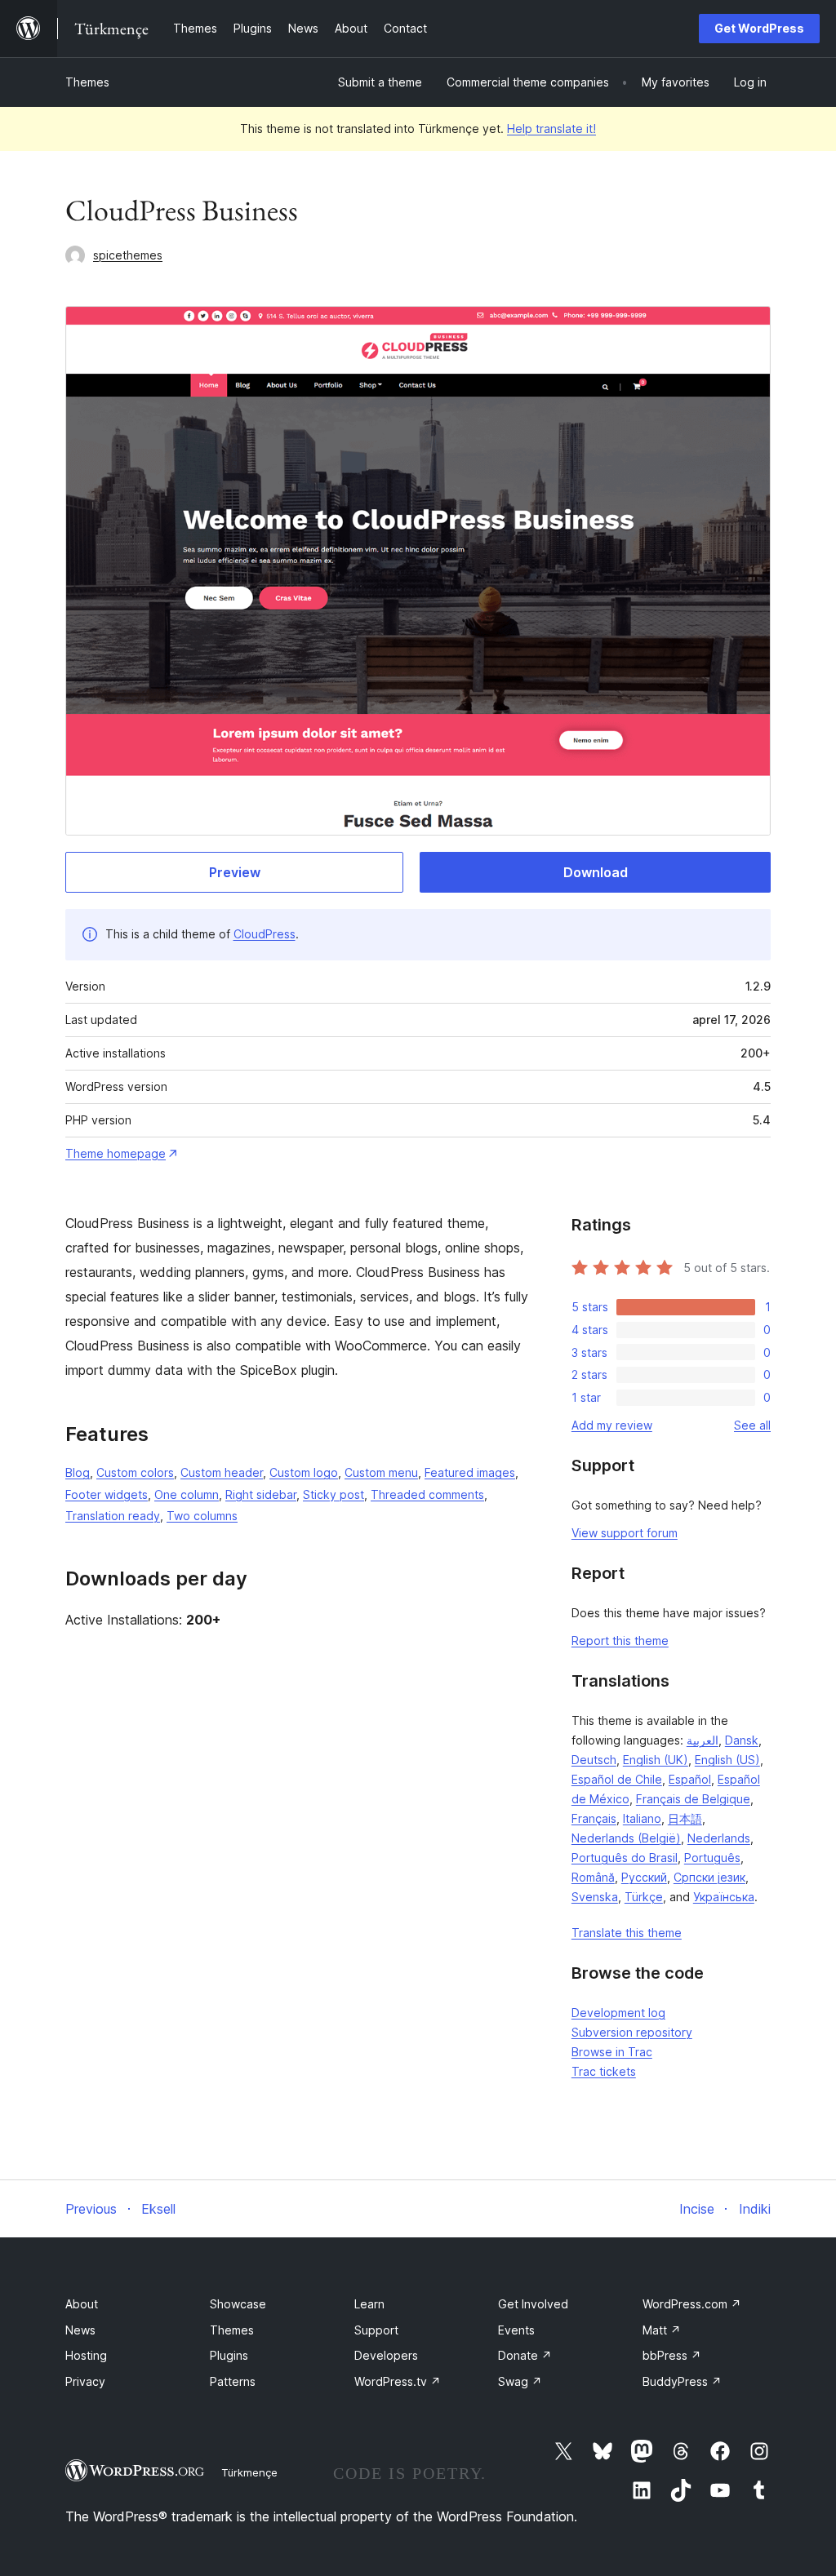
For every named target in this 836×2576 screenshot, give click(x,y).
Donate (525, 2355)
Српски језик (709, 1877)
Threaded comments (427, 1494)
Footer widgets (107, 1494)
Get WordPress (759, 28)
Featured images (470, 1472)
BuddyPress (682, 2381)
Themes (87, 82)
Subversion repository (632, 2032)
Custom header (222, 1472)
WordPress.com (692, 2304)
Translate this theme (627, 1933)
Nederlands (719, 1838)
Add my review (612, 1425)
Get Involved (533, 2304)
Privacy (85, 2381)
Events (516, 2330)
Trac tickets (604, 2071)
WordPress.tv (398, 2381)
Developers (386, 2355)
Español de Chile (617, 1779)
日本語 (685, 1818)
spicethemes (128, 255)
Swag (520, 2381)
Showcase (238, 2304)
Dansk (742, 1740)
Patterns (233, 2381)
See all (752, 1425)
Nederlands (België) (626, 1838)
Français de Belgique (693, 1799)
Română (593, 1877)
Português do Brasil (625, 1858)
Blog (78, 1472)
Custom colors (135, 1472)
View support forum (625, 1533)
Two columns (202, 1516)
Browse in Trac (612, 2052)
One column (187, 1494)
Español (690, 1779)
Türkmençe (249, 2472)
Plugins (229, 2355)
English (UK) (656, 1760)
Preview (235, 872)
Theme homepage (116, 1153)
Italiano (642, 1818)
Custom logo (304, 1472)
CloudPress (265, 934)
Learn (369, 2304)
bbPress (672, 2355)
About (82, 2304)
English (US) (727, 1760)
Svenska (595, 1897)
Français (594, 1818)
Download (596, 872)
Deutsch (594, 1760)
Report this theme (620, 1640)
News (80, 2330)
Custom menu (381, 1472)
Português (712, 1858)
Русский (644, 1877)
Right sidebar (261, 1494)
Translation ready (113, 1516)
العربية (703, 1740)
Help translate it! (551, 129)
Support (376, 2330)
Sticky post (334, 1494)
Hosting (86, 2355)
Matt (662, 2330)
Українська (724, 1897)
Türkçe (644, 1897)
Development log (618, 2013)
